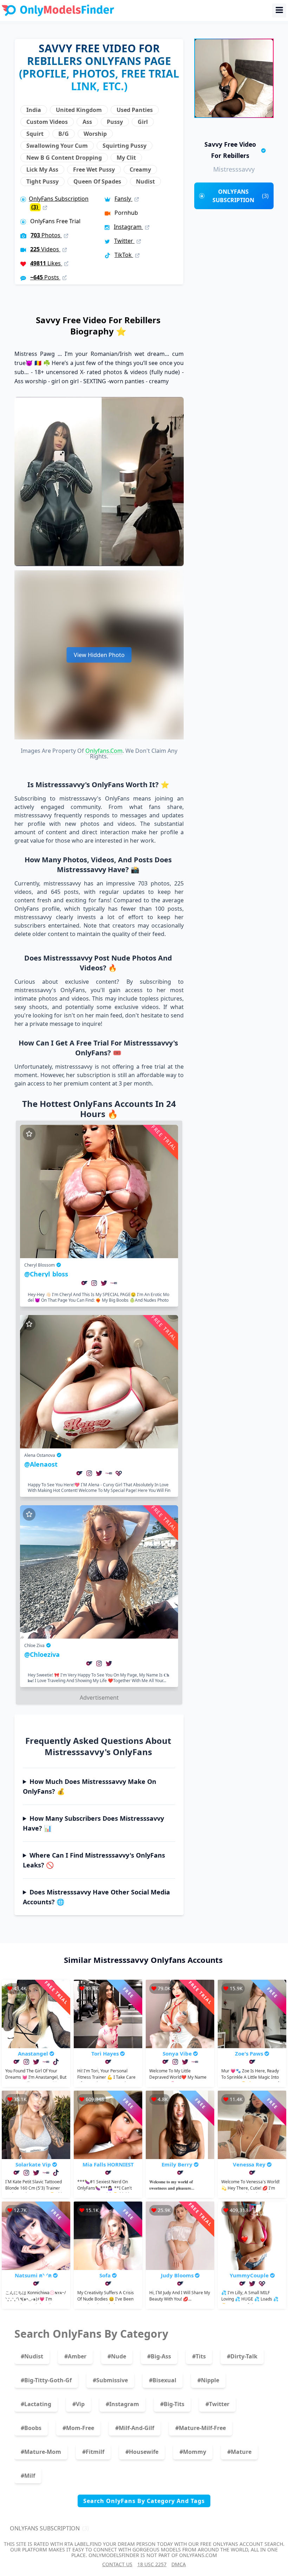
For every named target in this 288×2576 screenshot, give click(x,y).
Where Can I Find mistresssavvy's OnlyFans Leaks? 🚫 (94, 1860)
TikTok (124, 255)
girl (143, 122)
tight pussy (42, 181)
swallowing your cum (57, 146)
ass (87, 122)
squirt (35, 134)
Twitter (124, 241)
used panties (135, 110)
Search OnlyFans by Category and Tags (144, 2501)
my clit (126, 158)
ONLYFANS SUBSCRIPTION (241, 196)
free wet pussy (94, 170)
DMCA (179, 2564)
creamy (140, 170)
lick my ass (42, 170)
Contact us (117, 2564)
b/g (64, 134)
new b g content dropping (64, 158)
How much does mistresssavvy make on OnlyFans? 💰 (90, 1786)
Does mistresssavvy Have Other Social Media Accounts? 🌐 (96, 1897)
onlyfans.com (104, 751)
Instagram (128, 227)
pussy (115, 122)
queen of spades (97, 181)
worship (95, 134)
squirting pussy (125, 146)
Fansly (123, 199)
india (34, 110)
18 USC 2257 (152, 2564)
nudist (145, 181)
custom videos (47, 122)
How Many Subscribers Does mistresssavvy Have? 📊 (93, 1823)
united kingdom (79, 110)
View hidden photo (99, 655)
